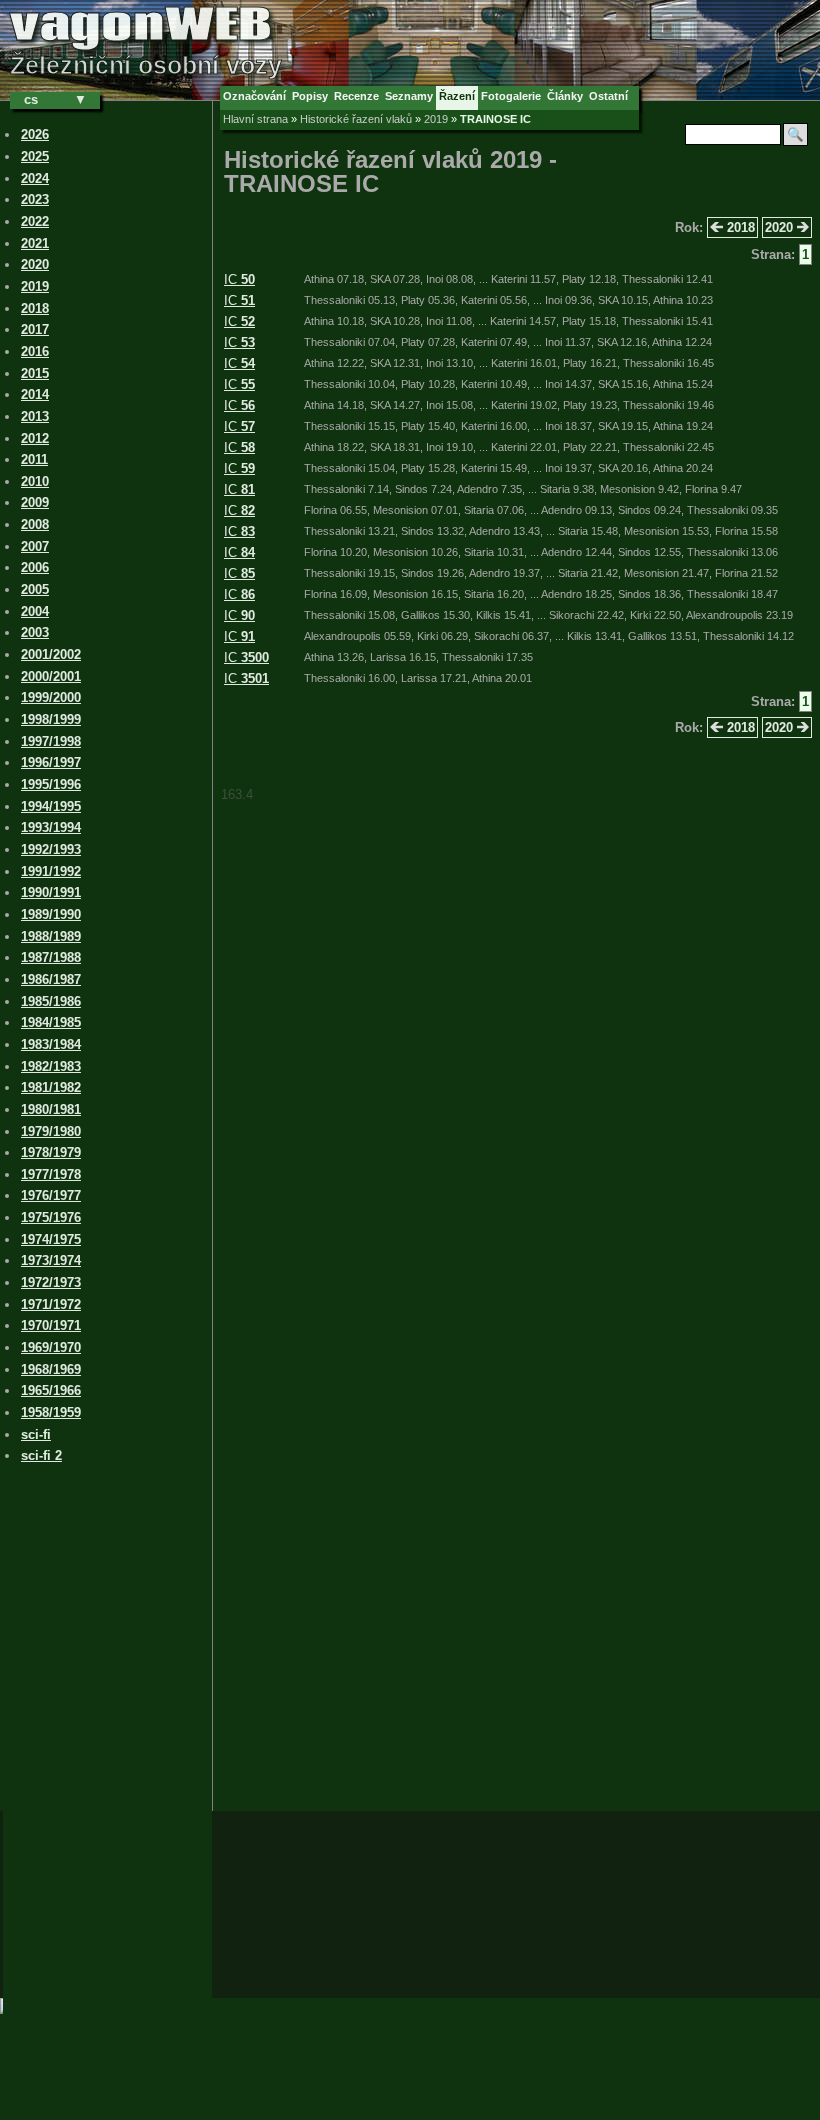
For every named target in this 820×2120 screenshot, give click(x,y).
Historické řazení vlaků (356, 119)
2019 (436, 119)
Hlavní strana (255, 119)
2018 (739, 227)
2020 (781, 227)
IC (239, 279)
